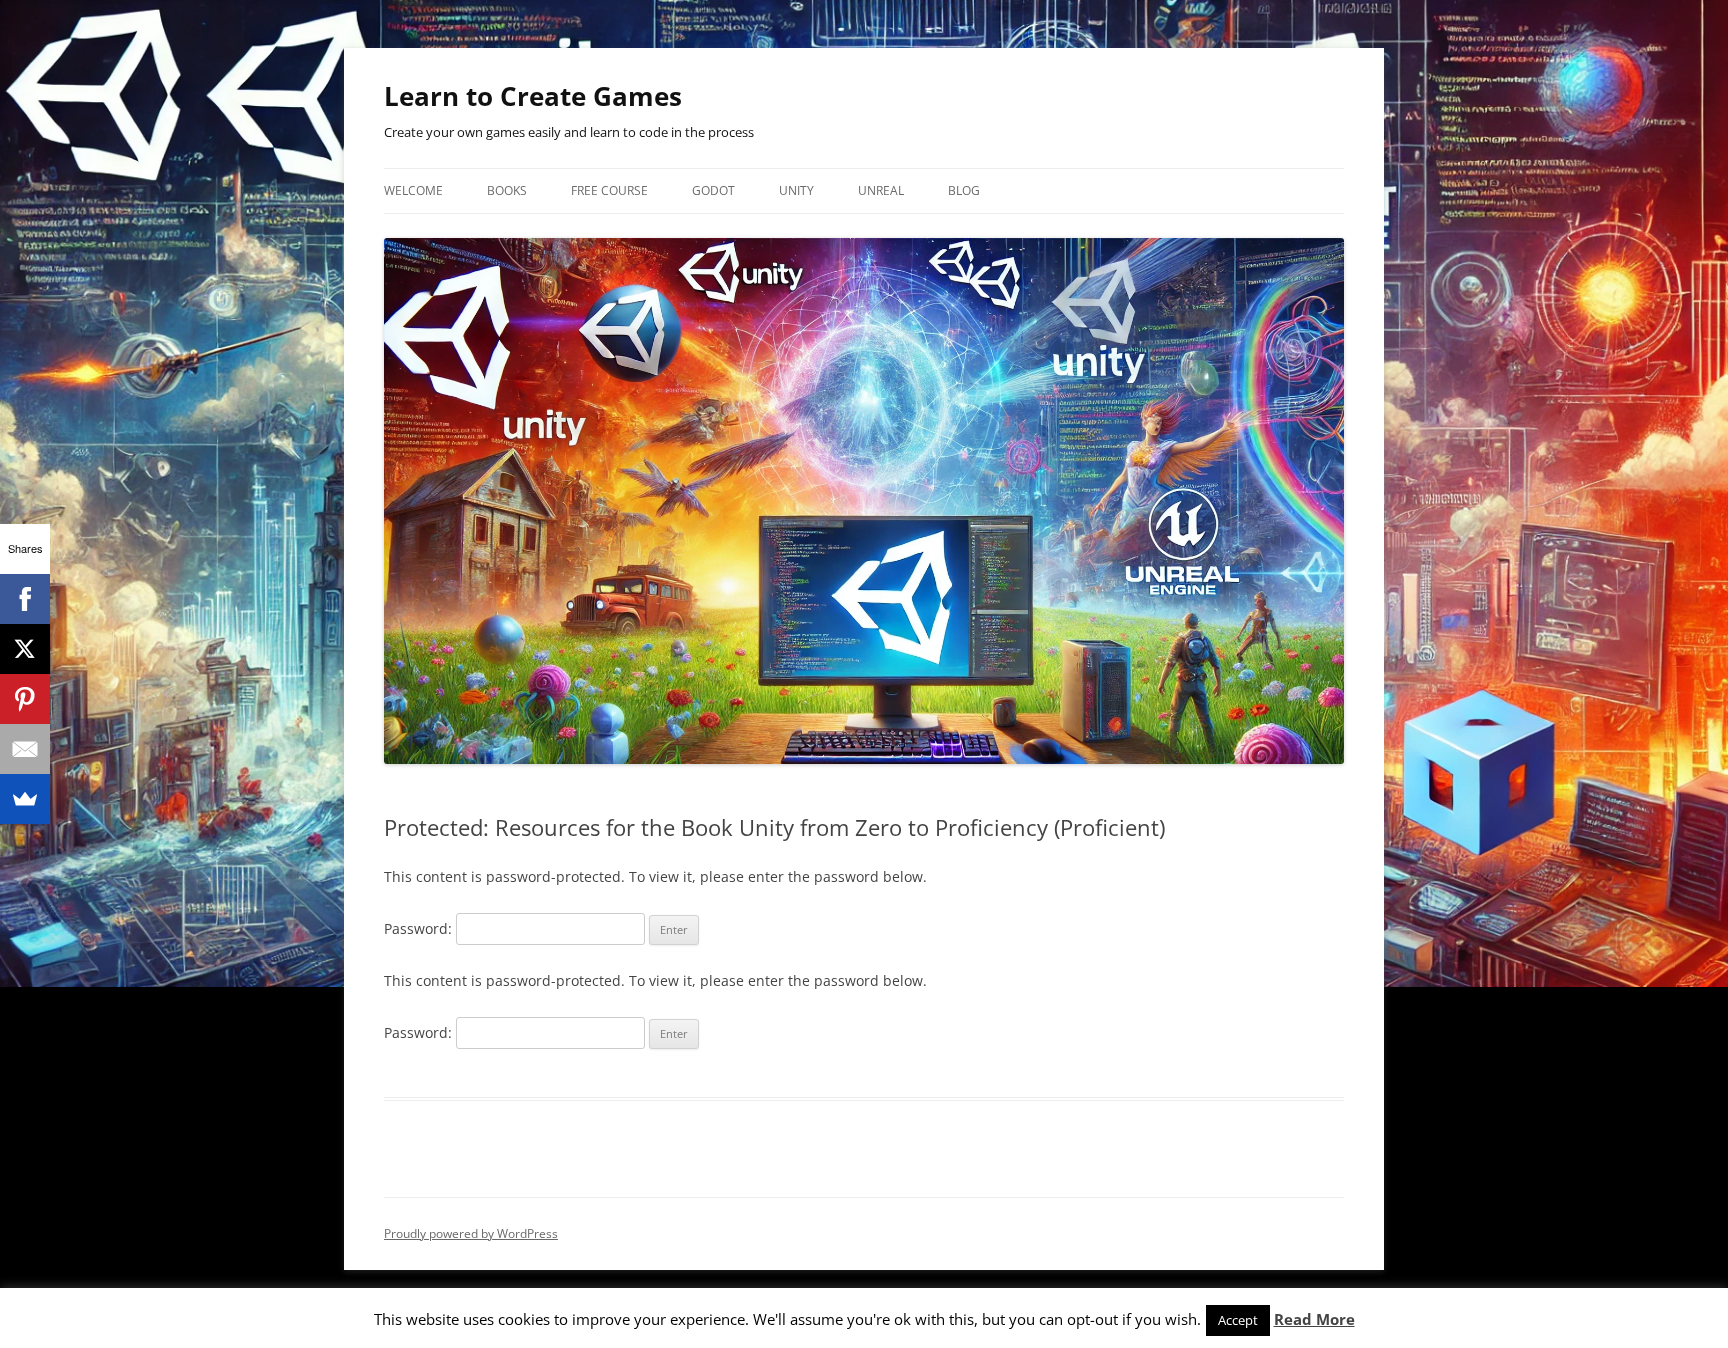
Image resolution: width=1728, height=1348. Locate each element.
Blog (964, 190)
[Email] (25, 749)
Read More (1314, 1319)
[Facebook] (25, 599)
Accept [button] (1238, 1320)
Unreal (881, 190)
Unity (796, 190)
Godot (713, 190)
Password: (420, 928)
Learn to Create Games (533, 96)
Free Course (609, 190)
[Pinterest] (25, 699)
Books (507, 190)
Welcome (413, 190)
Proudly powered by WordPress (471, 1233)
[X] (25, 649)
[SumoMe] (25, 799)
